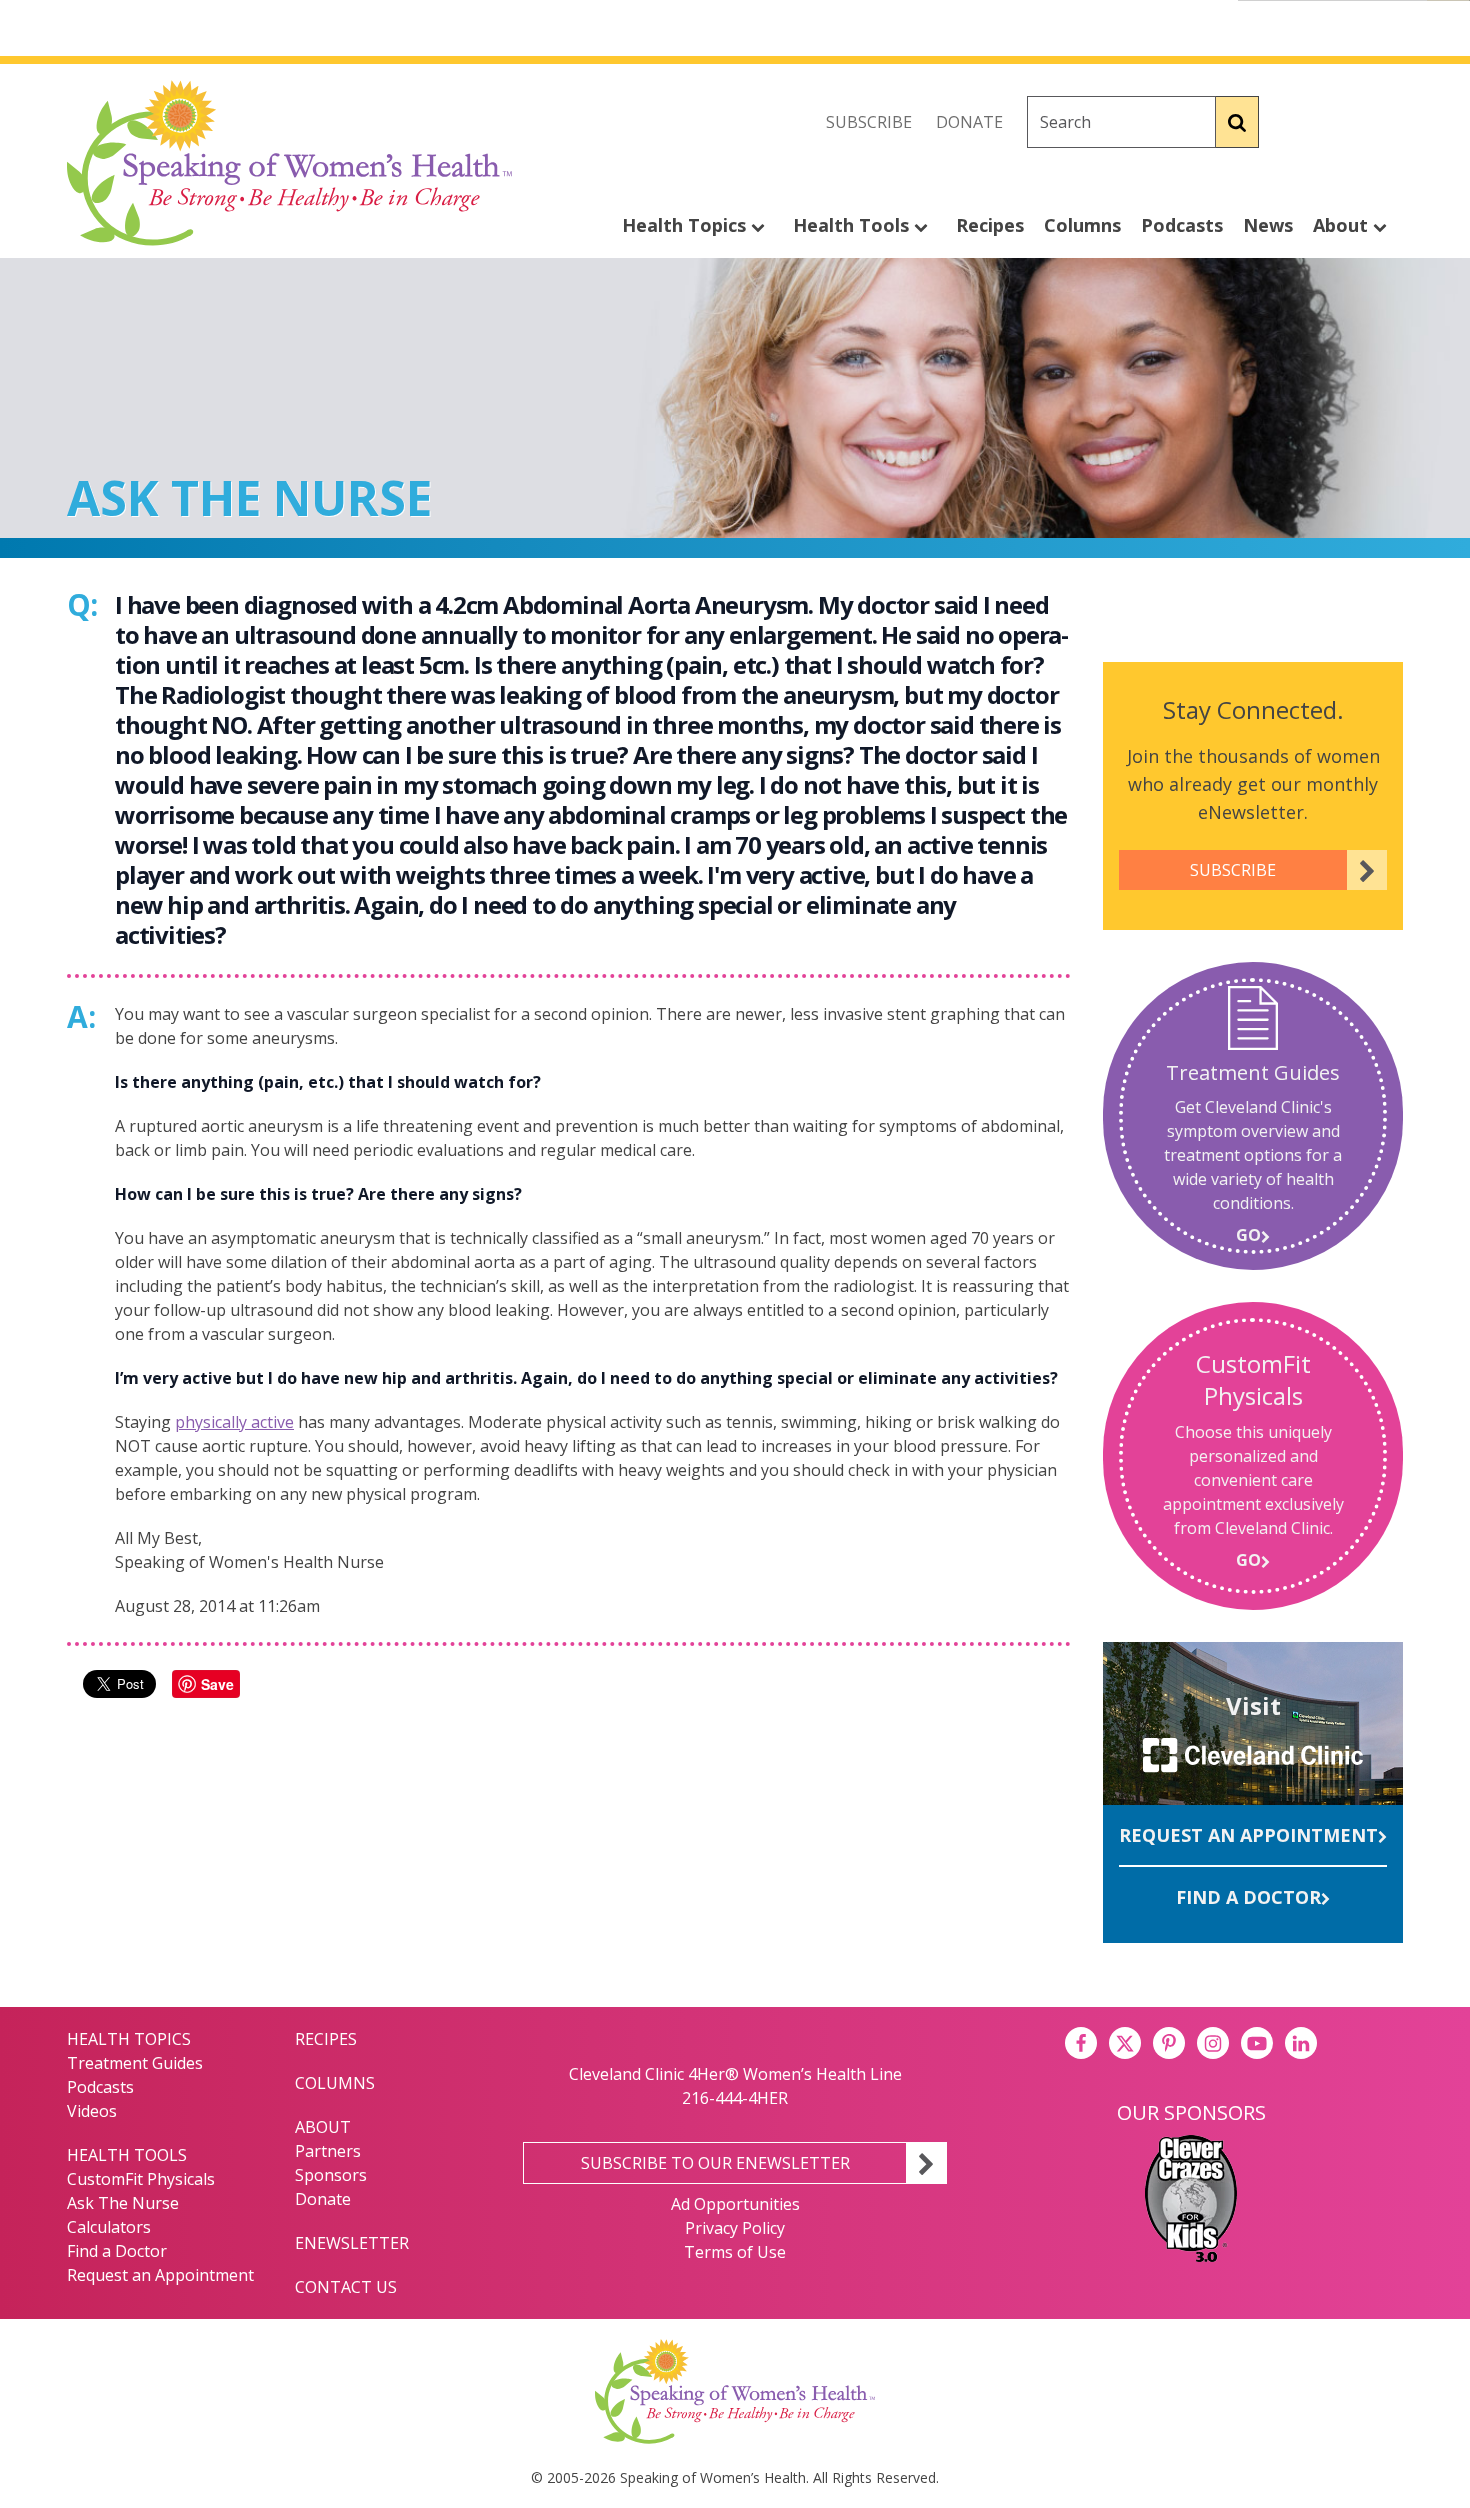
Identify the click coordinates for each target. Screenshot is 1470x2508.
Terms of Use (735, 2252)
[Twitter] (1343, 122)
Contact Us (346, 2287)
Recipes (990, 225)
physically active (234, 1422)
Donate (969, 122)
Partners (328, 2151)
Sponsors (331, 2175)
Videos (92, 2111)
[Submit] (1237, 122)
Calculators (109, 2227)
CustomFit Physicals (141, 2179)
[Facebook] (1299, 122)
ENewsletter (352, 2243)
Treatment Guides (135, 2063)
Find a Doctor (1248, 1897)
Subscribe (869, 122)
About (1343, 225)
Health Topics (686, 225)
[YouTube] (1257, 2043)
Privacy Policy (735, 2228)
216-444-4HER (735, 2098)
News (1268, 225)
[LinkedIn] (1301, 2043)
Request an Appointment (1248, 1835)
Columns (1082, 225)
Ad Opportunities (735, 2204)
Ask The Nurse (123, 2203)
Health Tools (853, 225)
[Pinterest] (1169, 2043)
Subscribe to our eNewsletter (715, 2163)
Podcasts (1182, 225)
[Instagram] (1387, 122)
